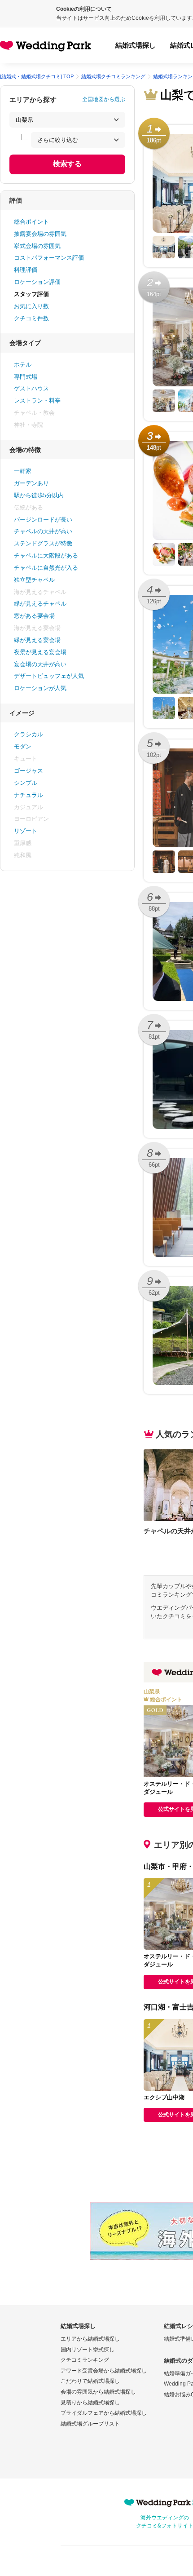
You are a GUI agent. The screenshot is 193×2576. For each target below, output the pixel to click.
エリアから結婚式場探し (90, 2339)
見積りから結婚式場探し (90, 2403)
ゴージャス (29, 771)
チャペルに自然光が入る (46, 568)
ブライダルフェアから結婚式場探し (104, 2413)
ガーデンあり (31, 483)
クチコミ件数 (31, 318)
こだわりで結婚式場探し (90, 2381)
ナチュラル (29, 795)
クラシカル (29, 734)
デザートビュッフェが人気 (49, 676)
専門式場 (26, 377)
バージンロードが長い (43, 520)
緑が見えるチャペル (40, 604)
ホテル (23, 365)
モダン (23, 746)
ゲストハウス (31, 388)
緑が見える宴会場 (37, 640)
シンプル (26, 783)
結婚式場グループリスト (90, 2424)
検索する (67, 164)
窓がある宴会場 (34, 616)
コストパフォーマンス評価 (49, 258)
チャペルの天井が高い (43, 531)
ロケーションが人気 (40, 688)
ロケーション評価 (37, 282)
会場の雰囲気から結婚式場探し (98, 2392)
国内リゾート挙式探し (88, 2350)
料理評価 (26, 270)
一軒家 (23, 471)
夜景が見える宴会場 (40, 652)
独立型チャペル (34, 580)
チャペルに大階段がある (46, 555)
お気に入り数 (31, 306)
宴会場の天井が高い (40, 664)
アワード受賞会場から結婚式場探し (104, 2371)
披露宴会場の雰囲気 (40, 234)
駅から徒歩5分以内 (39, 495)
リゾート (26, 831)
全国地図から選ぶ (104, 99)
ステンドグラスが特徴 (43, 543)
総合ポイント (31, 222)
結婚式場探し (136, 45)
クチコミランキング (85, 2360)
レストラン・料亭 (37, 401)
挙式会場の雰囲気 (37, 246)
